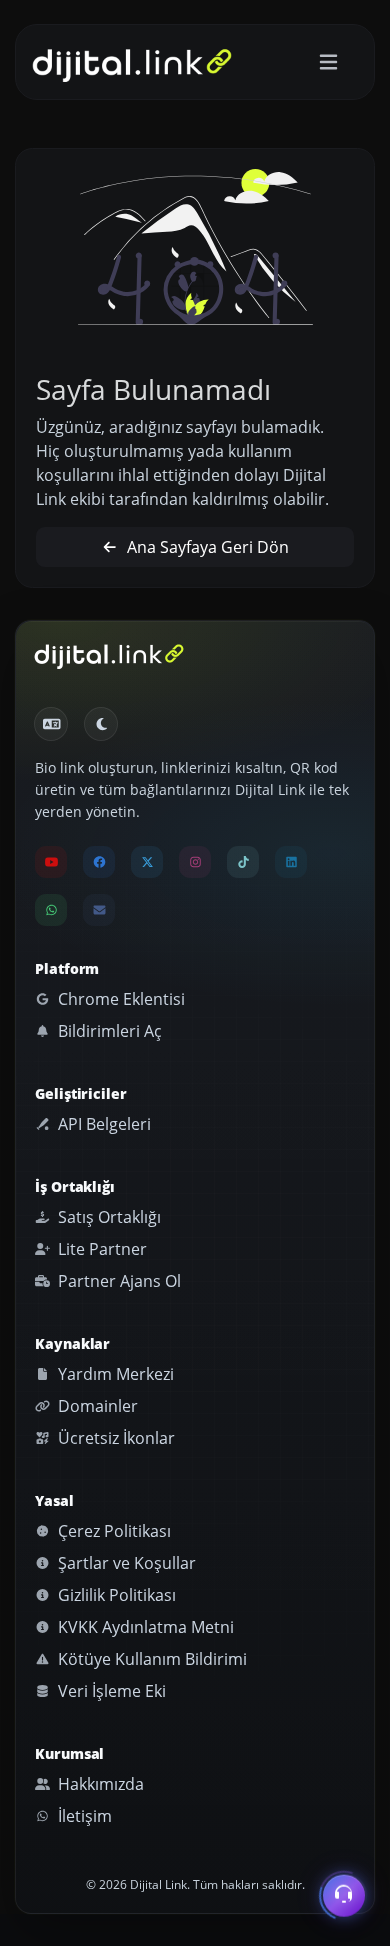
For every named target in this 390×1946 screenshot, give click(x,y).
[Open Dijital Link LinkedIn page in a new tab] (291, 862)
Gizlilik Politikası (115, 1595)
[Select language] (51, 724)
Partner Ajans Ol (117, 1281)
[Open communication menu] (344, 1899)
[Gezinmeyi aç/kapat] (328, 62)
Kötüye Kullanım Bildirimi (150, 1659)
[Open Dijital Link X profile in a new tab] (147, 862)
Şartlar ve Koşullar (125, 1563)
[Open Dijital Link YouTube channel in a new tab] (51, 862)
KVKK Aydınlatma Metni (144, 1627)
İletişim (83, 1816)
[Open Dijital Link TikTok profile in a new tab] (243, 862)
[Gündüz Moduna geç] (101, 724)
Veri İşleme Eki (110, 1691)
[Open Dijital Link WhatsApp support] (51, 910)
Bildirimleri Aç (108, 1031)
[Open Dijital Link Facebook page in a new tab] (99, 862)
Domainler (96, 1406)
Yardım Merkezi (114, 1374)
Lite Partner (100, 1249)
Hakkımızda (99, 1784)
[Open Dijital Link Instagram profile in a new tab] (195, 862)
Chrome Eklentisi (119, 999)
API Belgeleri (102, 1124)
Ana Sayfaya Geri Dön (206, 547)
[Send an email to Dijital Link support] (99, 910)
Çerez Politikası (112, 1531)
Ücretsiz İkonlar (114, 1438)
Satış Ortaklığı (107, 1217)
